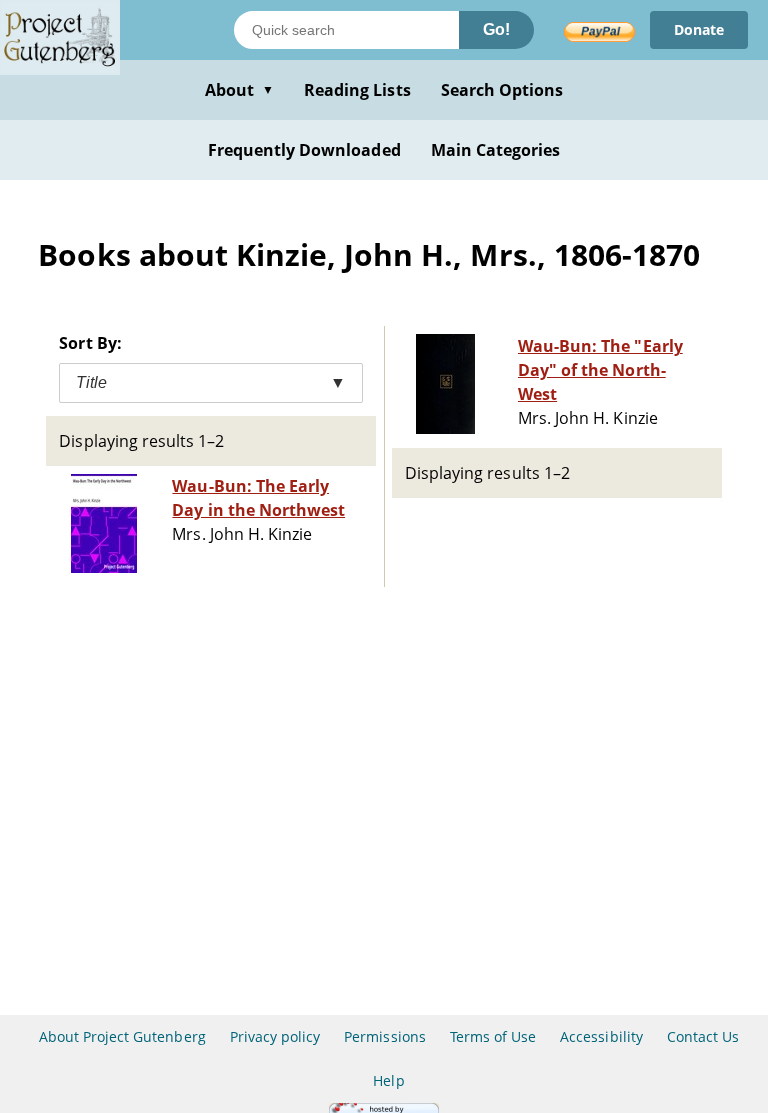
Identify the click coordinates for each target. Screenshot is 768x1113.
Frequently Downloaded (304, 150)
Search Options (502, 90)
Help (388, 1080)
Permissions (384, 1036)
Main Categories (496, 150)
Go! (496, 29)
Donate (699, 29)
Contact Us (703, 1036)
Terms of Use (493, 1036)
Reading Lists (357, 90)
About (239, 90)
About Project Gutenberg (122, 1036)
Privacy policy (275, 1036)
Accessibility (601, 1036)
